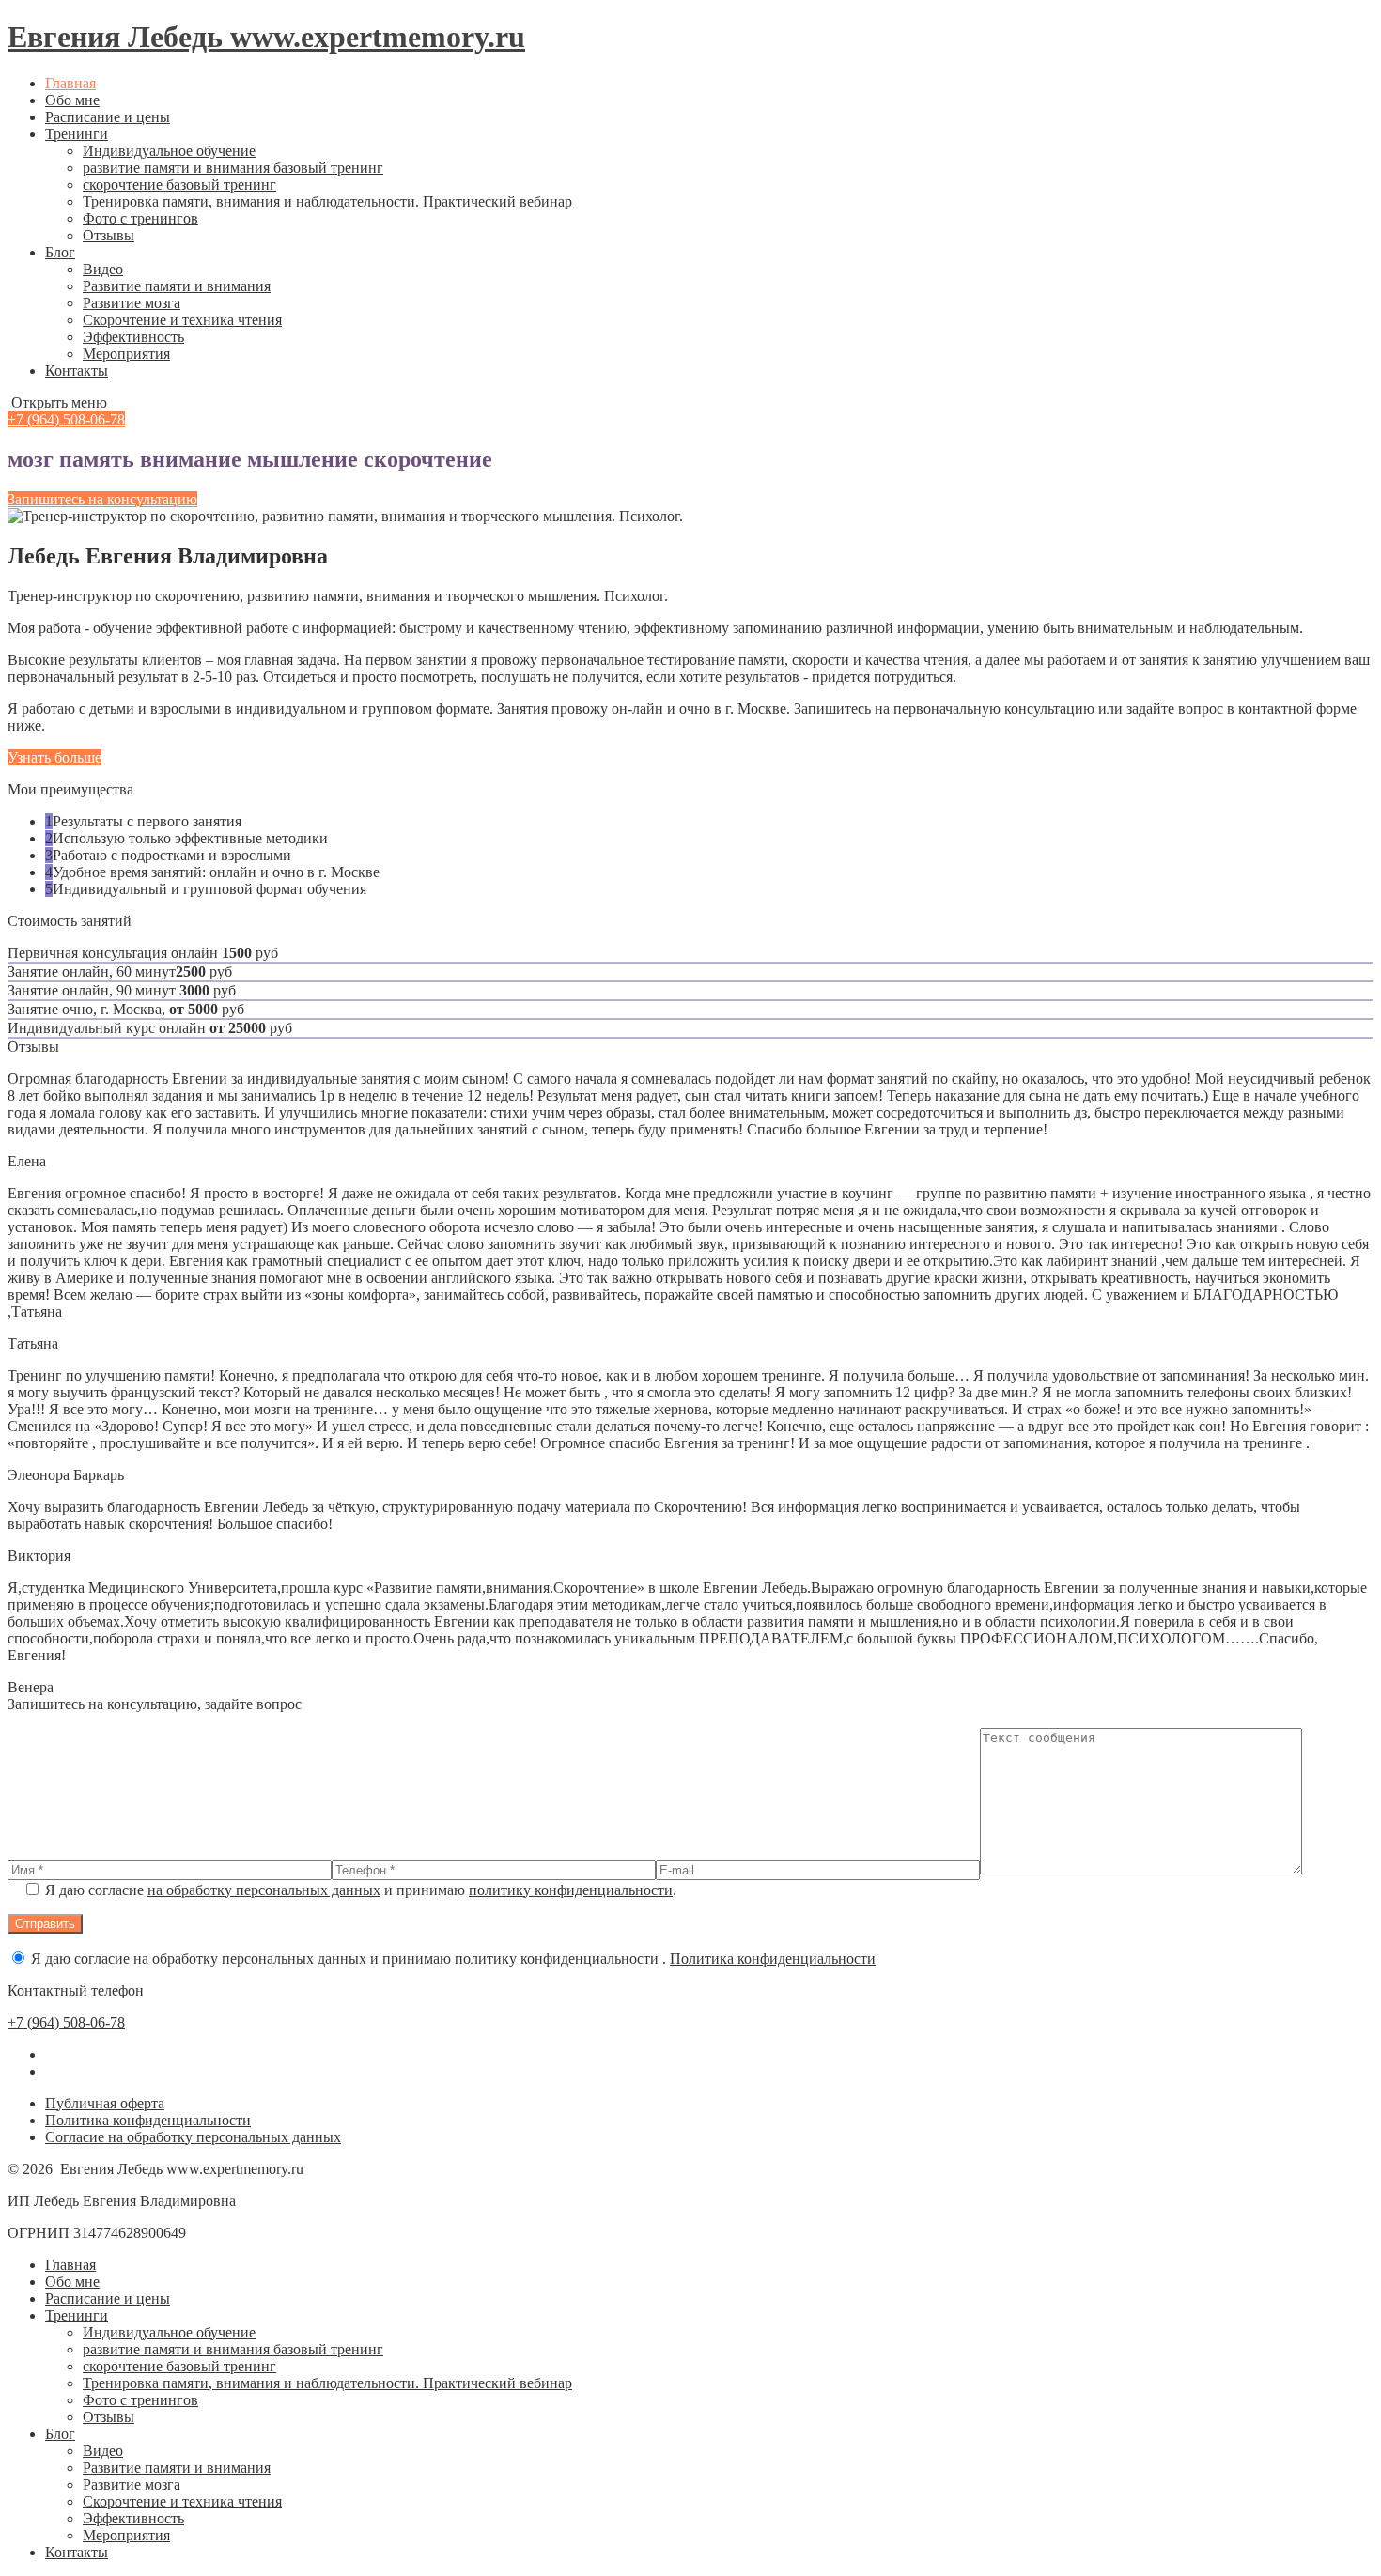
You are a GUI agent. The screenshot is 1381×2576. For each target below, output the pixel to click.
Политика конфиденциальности (773, 1959)
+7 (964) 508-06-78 (66, 419)
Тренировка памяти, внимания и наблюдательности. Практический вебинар (327, 201)
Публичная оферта (105, 2103)
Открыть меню (57, 402)
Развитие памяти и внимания (177, 286)
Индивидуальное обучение (169, 151)
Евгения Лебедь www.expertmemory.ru (266, 37)
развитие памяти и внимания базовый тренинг (233, 168)
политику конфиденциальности (571, 1890)
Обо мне (72, 100)
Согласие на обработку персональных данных (193, 2137)
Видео (103, 269)
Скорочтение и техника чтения (182, 320)
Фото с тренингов (140, 218)
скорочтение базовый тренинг (179, 185)
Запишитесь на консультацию (102, 499)
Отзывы (109, 235)
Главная (70, 83)
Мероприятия (126, 354)
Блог (60, 252)
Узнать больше (54, 757)
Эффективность (133, 337)
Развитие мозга (132, 303)
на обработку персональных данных (264, 1890)
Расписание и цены (108, 117)
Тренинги (77, 134)
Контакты (77, 370)
